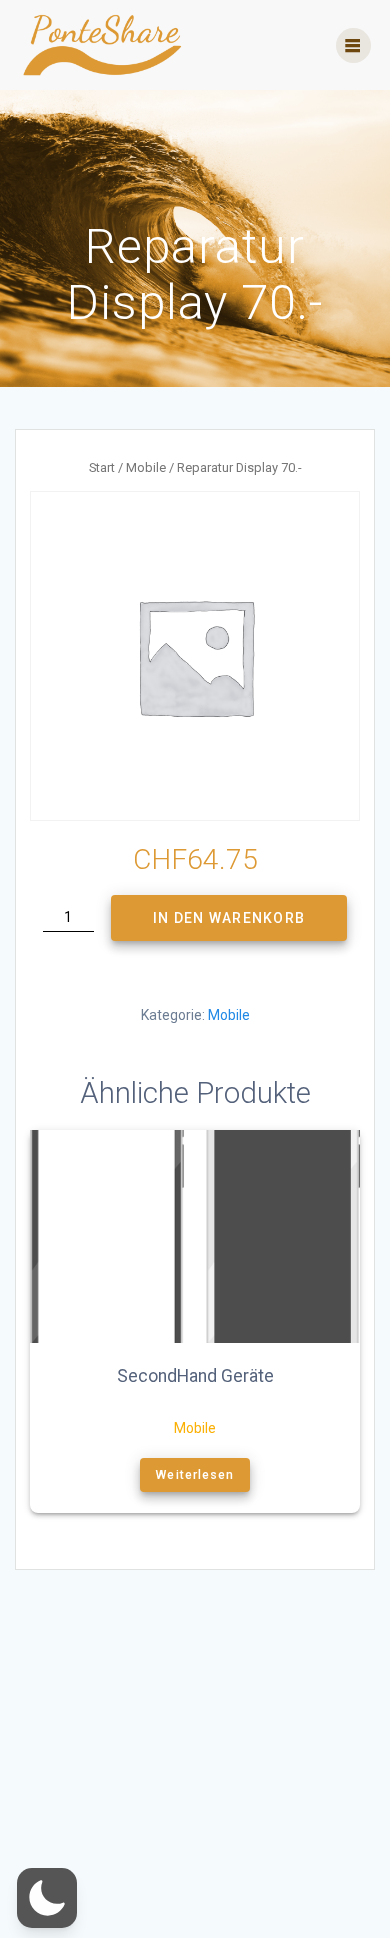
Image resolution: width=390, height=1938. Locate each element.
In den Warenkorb (229, 918)
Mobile (146, 467)
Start (102, 467)
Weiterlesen (194, 1475)
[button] (47, 1898)
